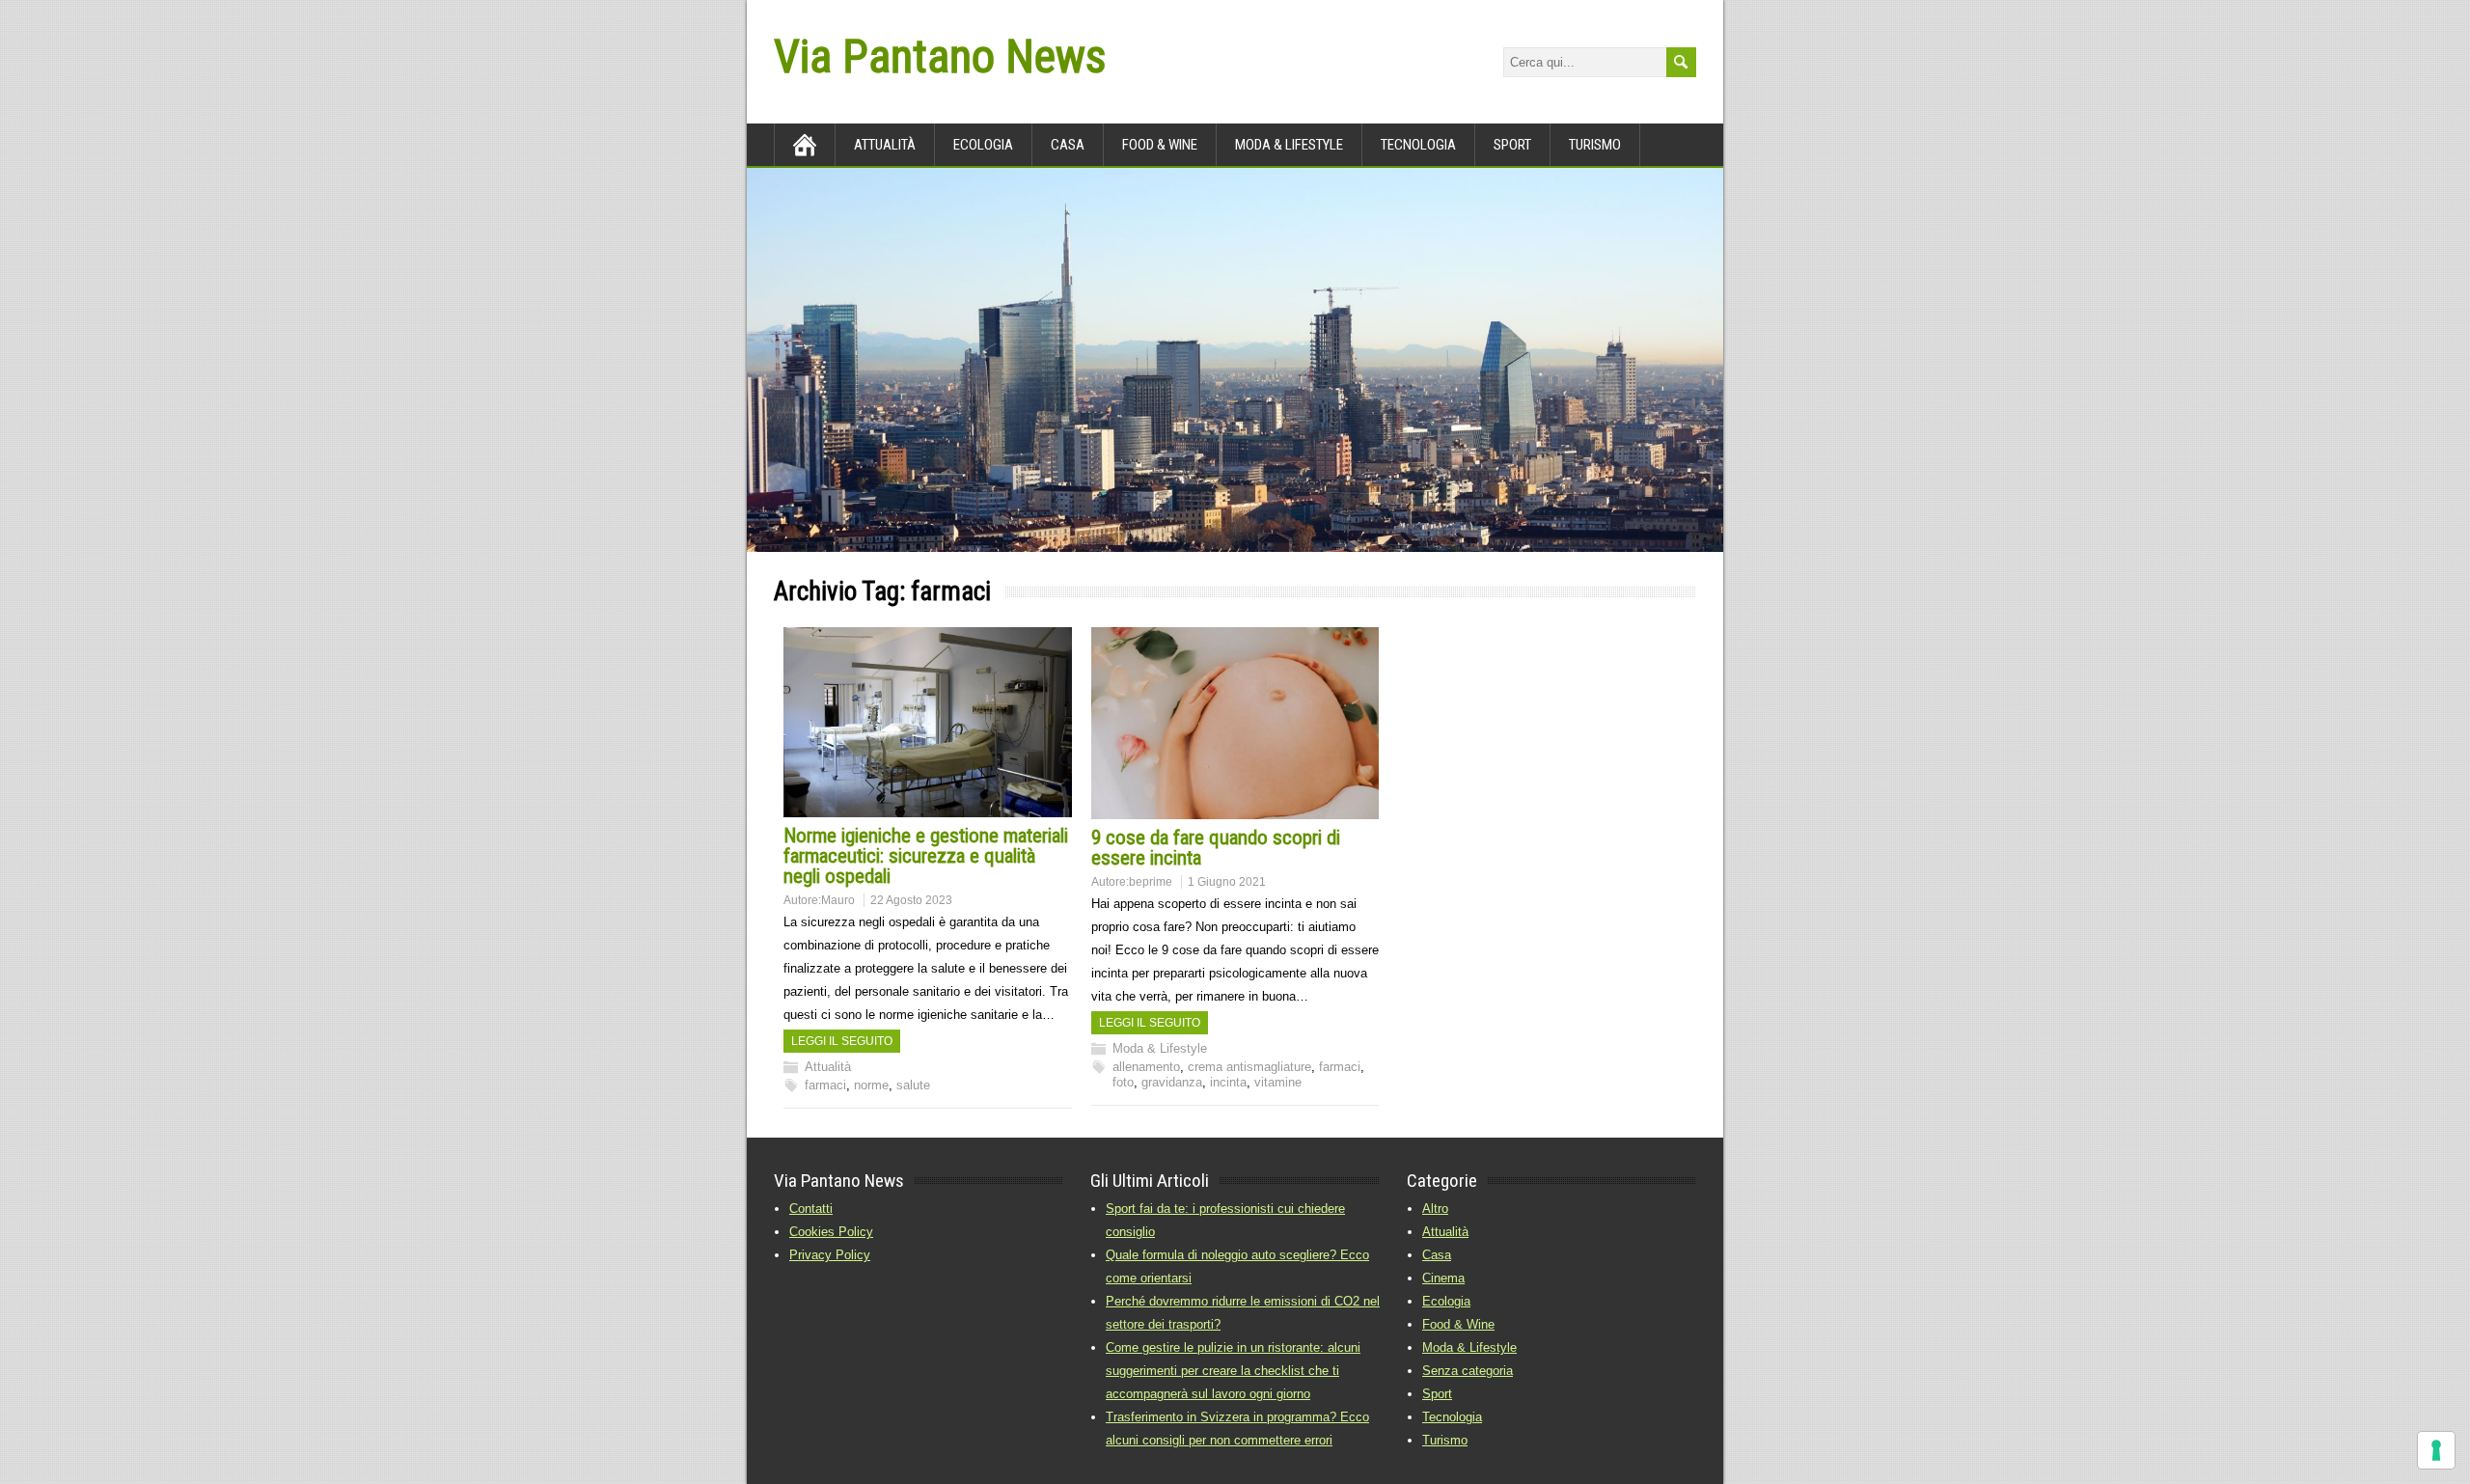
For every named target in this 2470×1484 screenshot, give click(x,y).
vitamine (1278, 1082)
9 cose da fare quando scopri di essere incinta (1216, 848)
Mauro (838, 900)
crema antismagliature (1249, 1067)
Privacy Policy (830, 1255)
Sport (1512, 145)
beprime (1151, 882)
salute (913, 1085)
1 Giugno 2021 (1227, 882)
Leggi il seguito (842, 1041)
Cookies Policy (831, 1232)
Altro (1435, 1209)
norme (871, 1085)
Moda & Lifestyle (1160, 1048)
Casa (1068, 145)
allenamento (1146, 1067)
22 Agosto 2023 (911, 900)
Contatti (811, 1209)
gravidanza (1172, 1082)
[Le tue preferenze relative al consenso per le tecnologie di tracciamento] (2436, 1450)
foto (1123, 1082)
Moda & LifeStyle (1289, 145)
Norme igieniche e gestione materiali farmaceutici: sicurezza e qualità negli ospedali (926, 856)
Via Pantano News (940, 56)
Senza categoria (1468, 1371)
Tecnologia (1418, 145)
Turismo (1595, 145)
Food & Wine (1160, 145)
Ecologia (983, 145)
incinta (1228, 1082)
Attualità (885, 145)
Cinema (1443, 1278)
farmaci (825, 1085)
